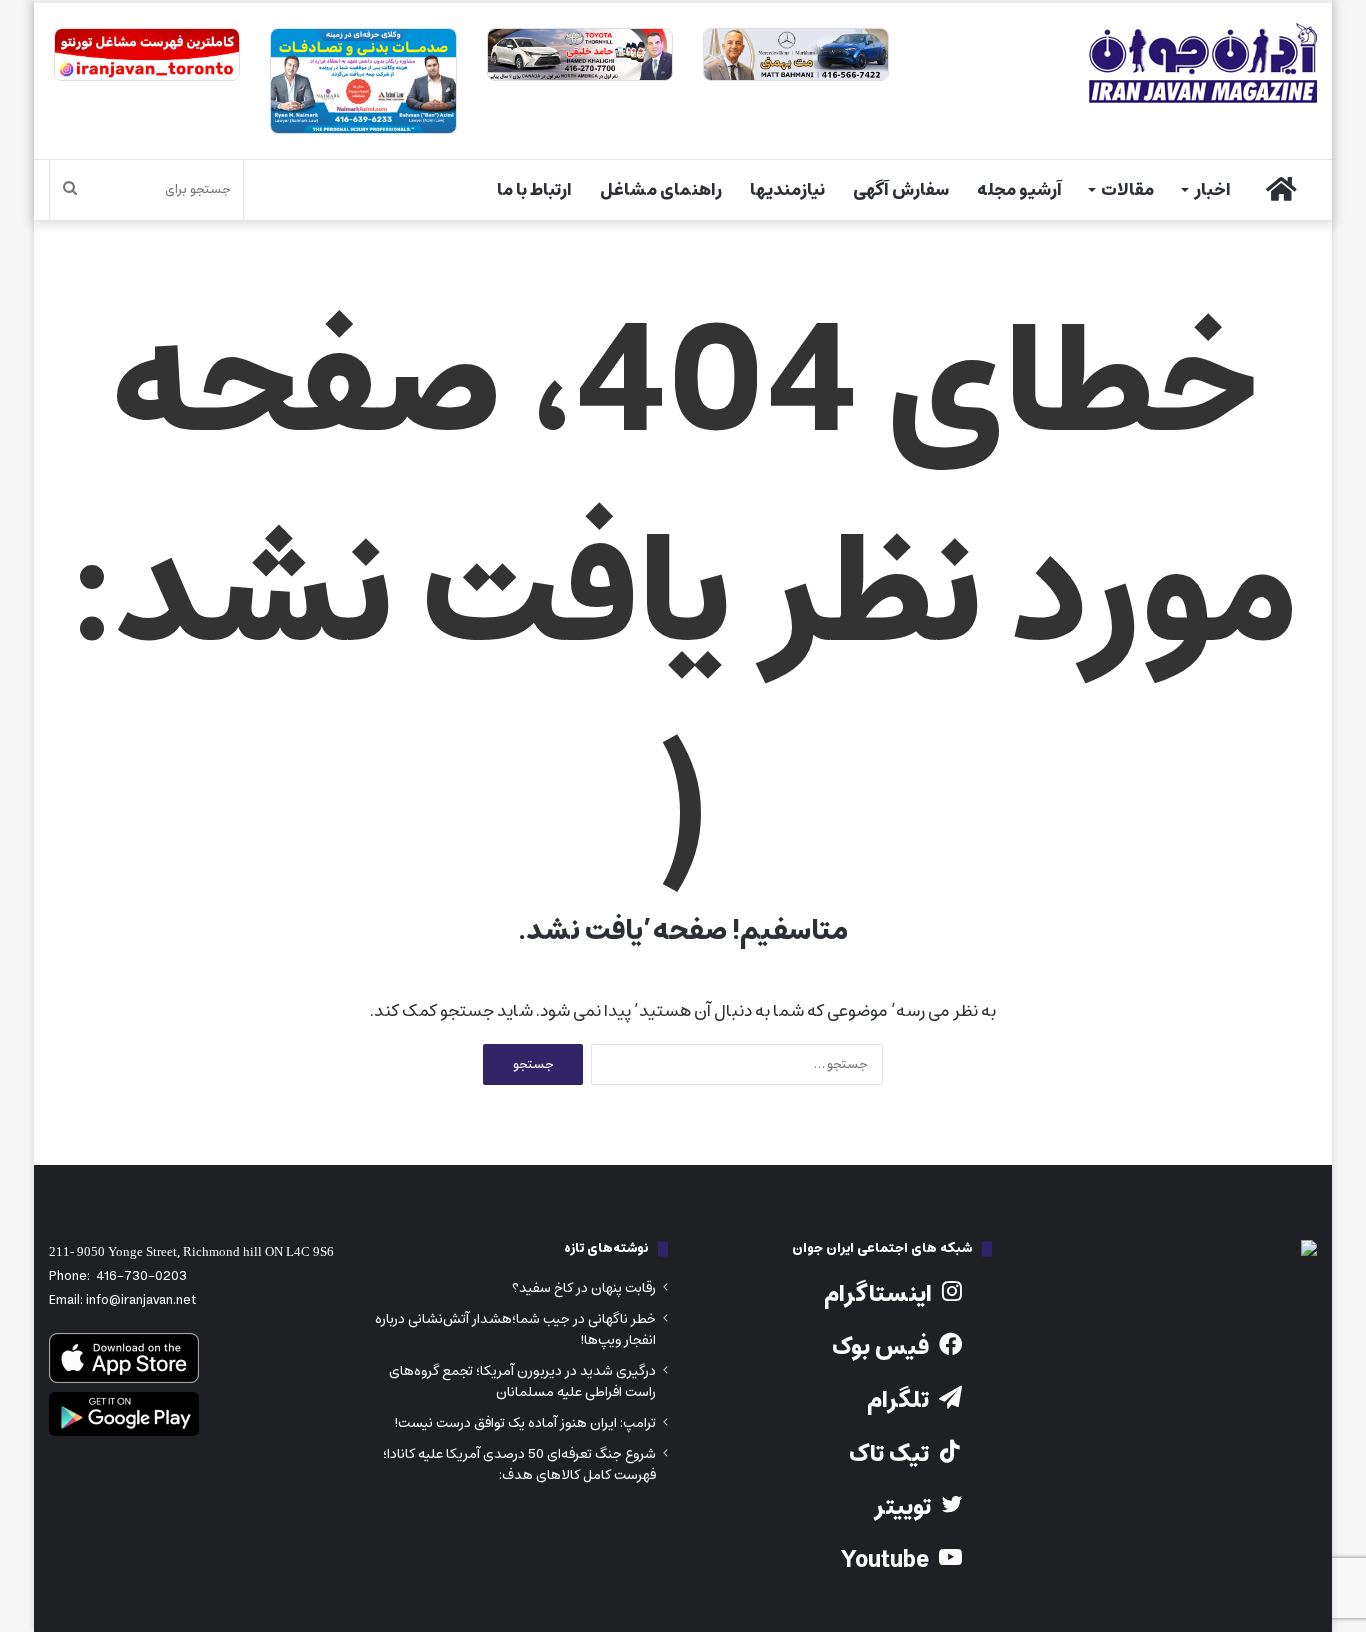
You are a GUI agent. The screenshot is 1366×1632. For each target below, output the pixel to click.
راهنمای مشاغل (661, 190)
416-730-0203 (141, 1276)
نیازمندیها (787, 190)
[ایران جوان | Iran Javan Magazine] (1203, 63)
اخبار (1212, 190)
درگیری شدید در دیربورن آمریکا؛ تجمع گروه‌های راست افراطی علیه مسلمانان (522, 1381)
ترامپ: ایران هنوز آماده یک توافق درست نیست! (525, 1423)
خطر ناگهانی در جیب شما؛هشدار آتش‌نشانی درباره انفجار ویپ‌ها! (515, 1329)
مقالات (1127, 190)
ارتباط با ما (534, 190)
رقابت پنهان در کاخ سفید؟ (584, 1288)
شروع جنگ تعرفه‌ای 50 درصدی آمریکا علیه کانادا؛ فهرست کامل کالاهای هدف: (519, 1464)
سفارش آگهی (901, 190)
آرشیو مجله (1019, 190)
